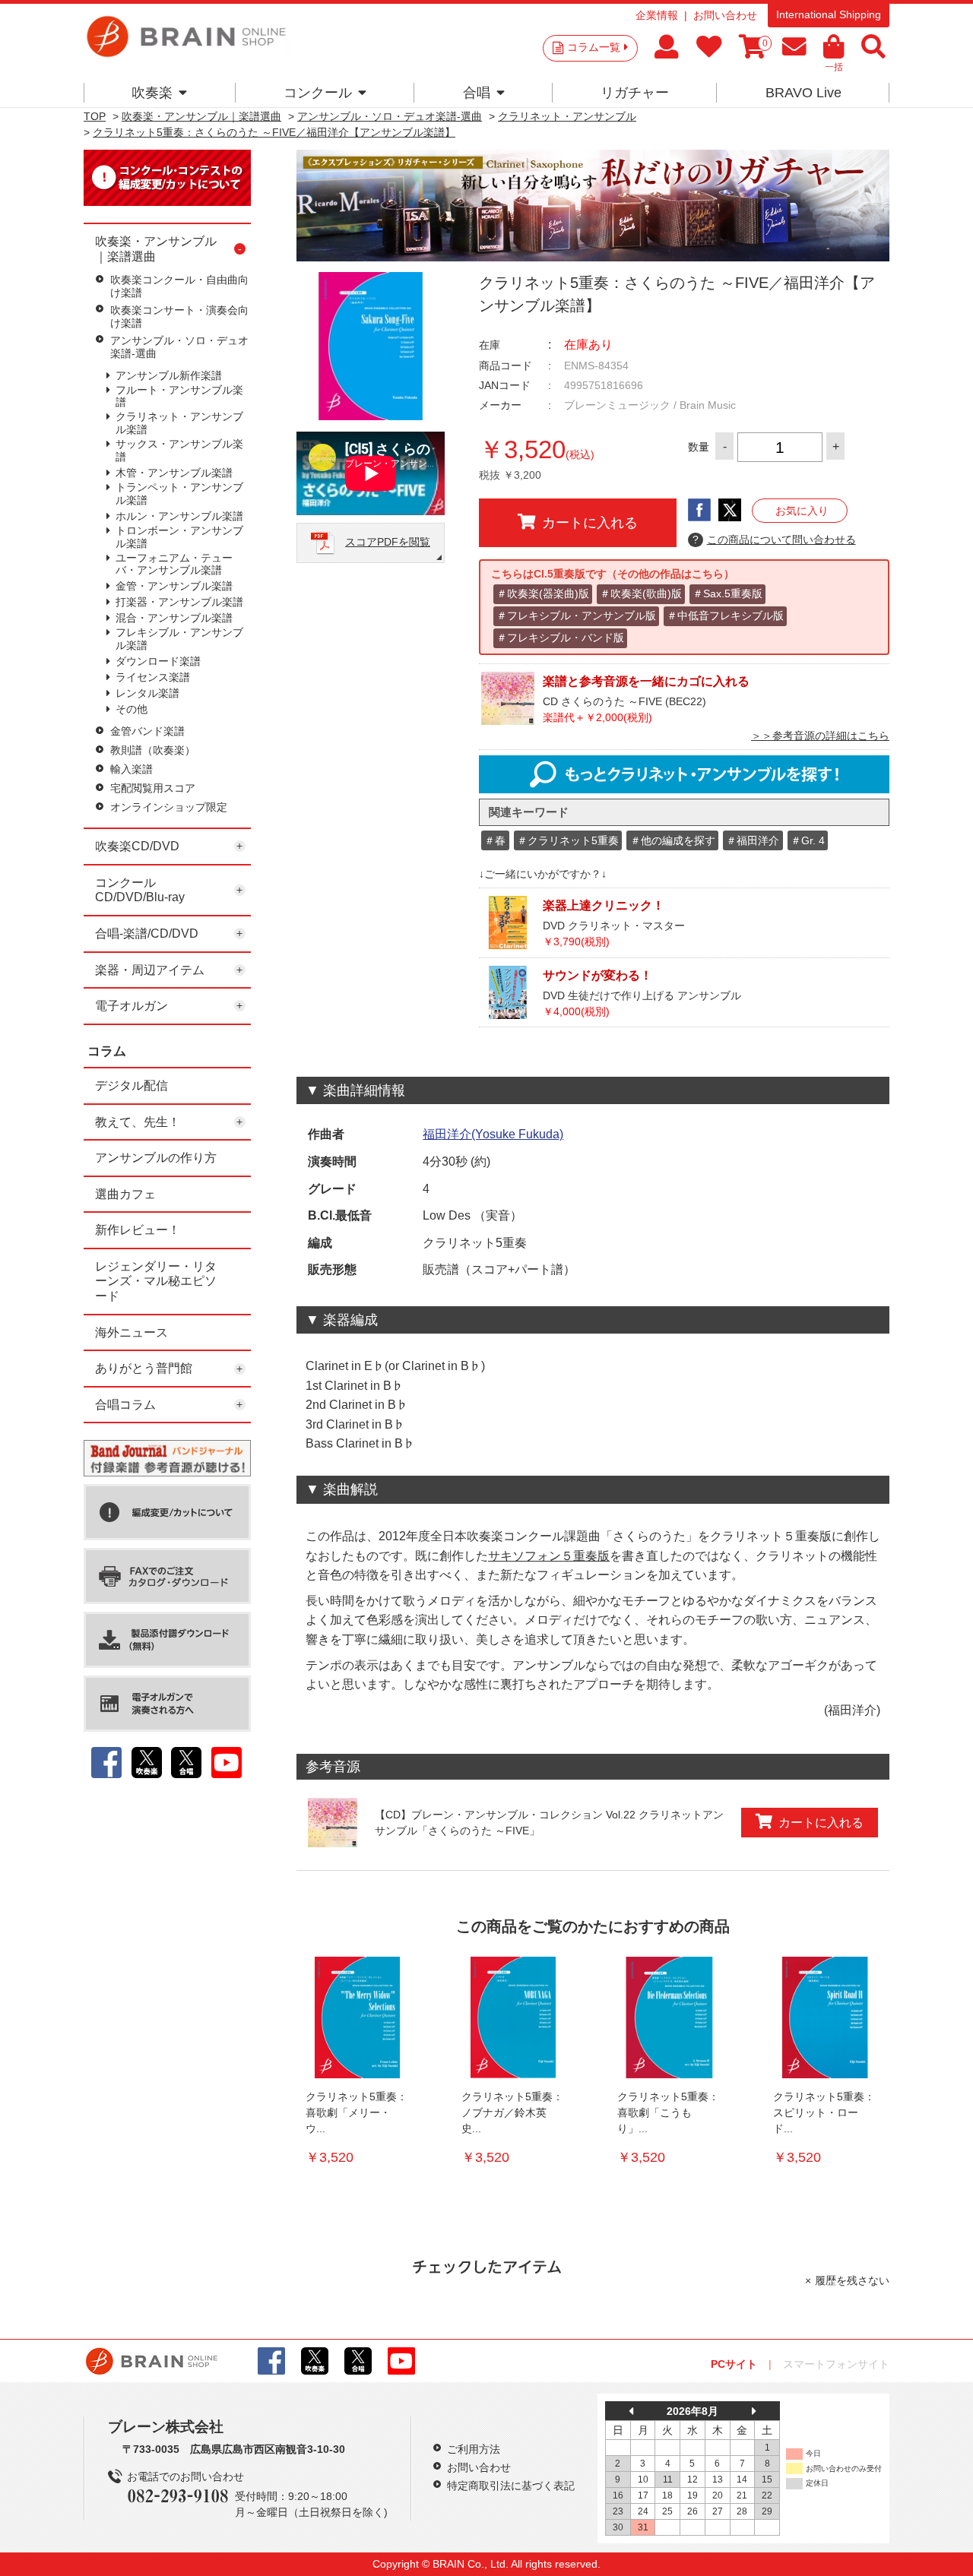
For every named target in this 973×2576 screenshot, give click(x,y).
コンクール (318, 93)
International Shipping (829, 14)
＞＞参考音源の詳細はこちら (820, 736)
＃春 (495, 840)
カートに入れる (590, 523)
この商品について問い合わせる (774, 540)
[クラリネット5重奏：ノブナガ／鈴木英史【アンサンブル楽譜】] (513, 2017)
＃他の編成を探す (673, 840)
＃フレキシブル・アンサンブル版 (576, 616)
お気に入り (802, 511)
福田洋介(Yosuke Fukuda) (493, 1134)
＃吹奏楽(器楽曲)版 (543, 593)
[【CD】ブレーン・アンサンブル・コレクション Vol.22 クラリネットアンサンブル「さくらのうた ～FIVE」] (333, 1823)
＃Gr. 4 (808, 840)
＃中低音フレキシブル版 (725, 616)
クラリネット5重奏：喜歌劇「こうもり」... (668, 2112)
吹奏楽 (152, 93)
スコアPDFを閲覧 (388, 542)
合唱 (477, 93)
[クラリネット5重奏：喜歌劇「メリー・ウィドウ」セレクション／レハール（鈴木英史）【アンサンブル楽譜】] (357, 2017)
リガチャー (635, 93)
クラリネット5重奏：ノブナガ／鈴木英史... (512, 2112)
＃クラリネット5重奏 (568, 840)
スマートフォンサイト (836, 2364)
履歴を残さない (852, 2280)
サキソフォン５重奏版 (549, 1556)
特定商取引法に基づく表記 (511, 2486)
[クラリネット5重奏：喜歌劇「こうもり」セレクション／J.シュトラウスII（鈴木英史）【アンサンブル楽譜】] (669, 2017)
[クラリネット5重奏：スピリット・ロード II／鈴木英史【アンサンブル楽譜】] (825, 2017)
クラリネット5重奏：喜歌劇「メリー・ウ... (357, 2112)
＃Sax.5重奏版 (727, 593)
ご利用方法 (474, 2449)
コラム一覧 (594, 47)
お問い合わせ (725, 15)
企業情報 (657, 15)
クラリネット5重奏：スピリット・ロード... (824, 2112)
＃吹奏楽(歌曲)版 (641, 593)
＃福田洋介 (753, 840)
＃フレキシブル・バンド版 (560, 638)
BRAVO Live (803, 93)
